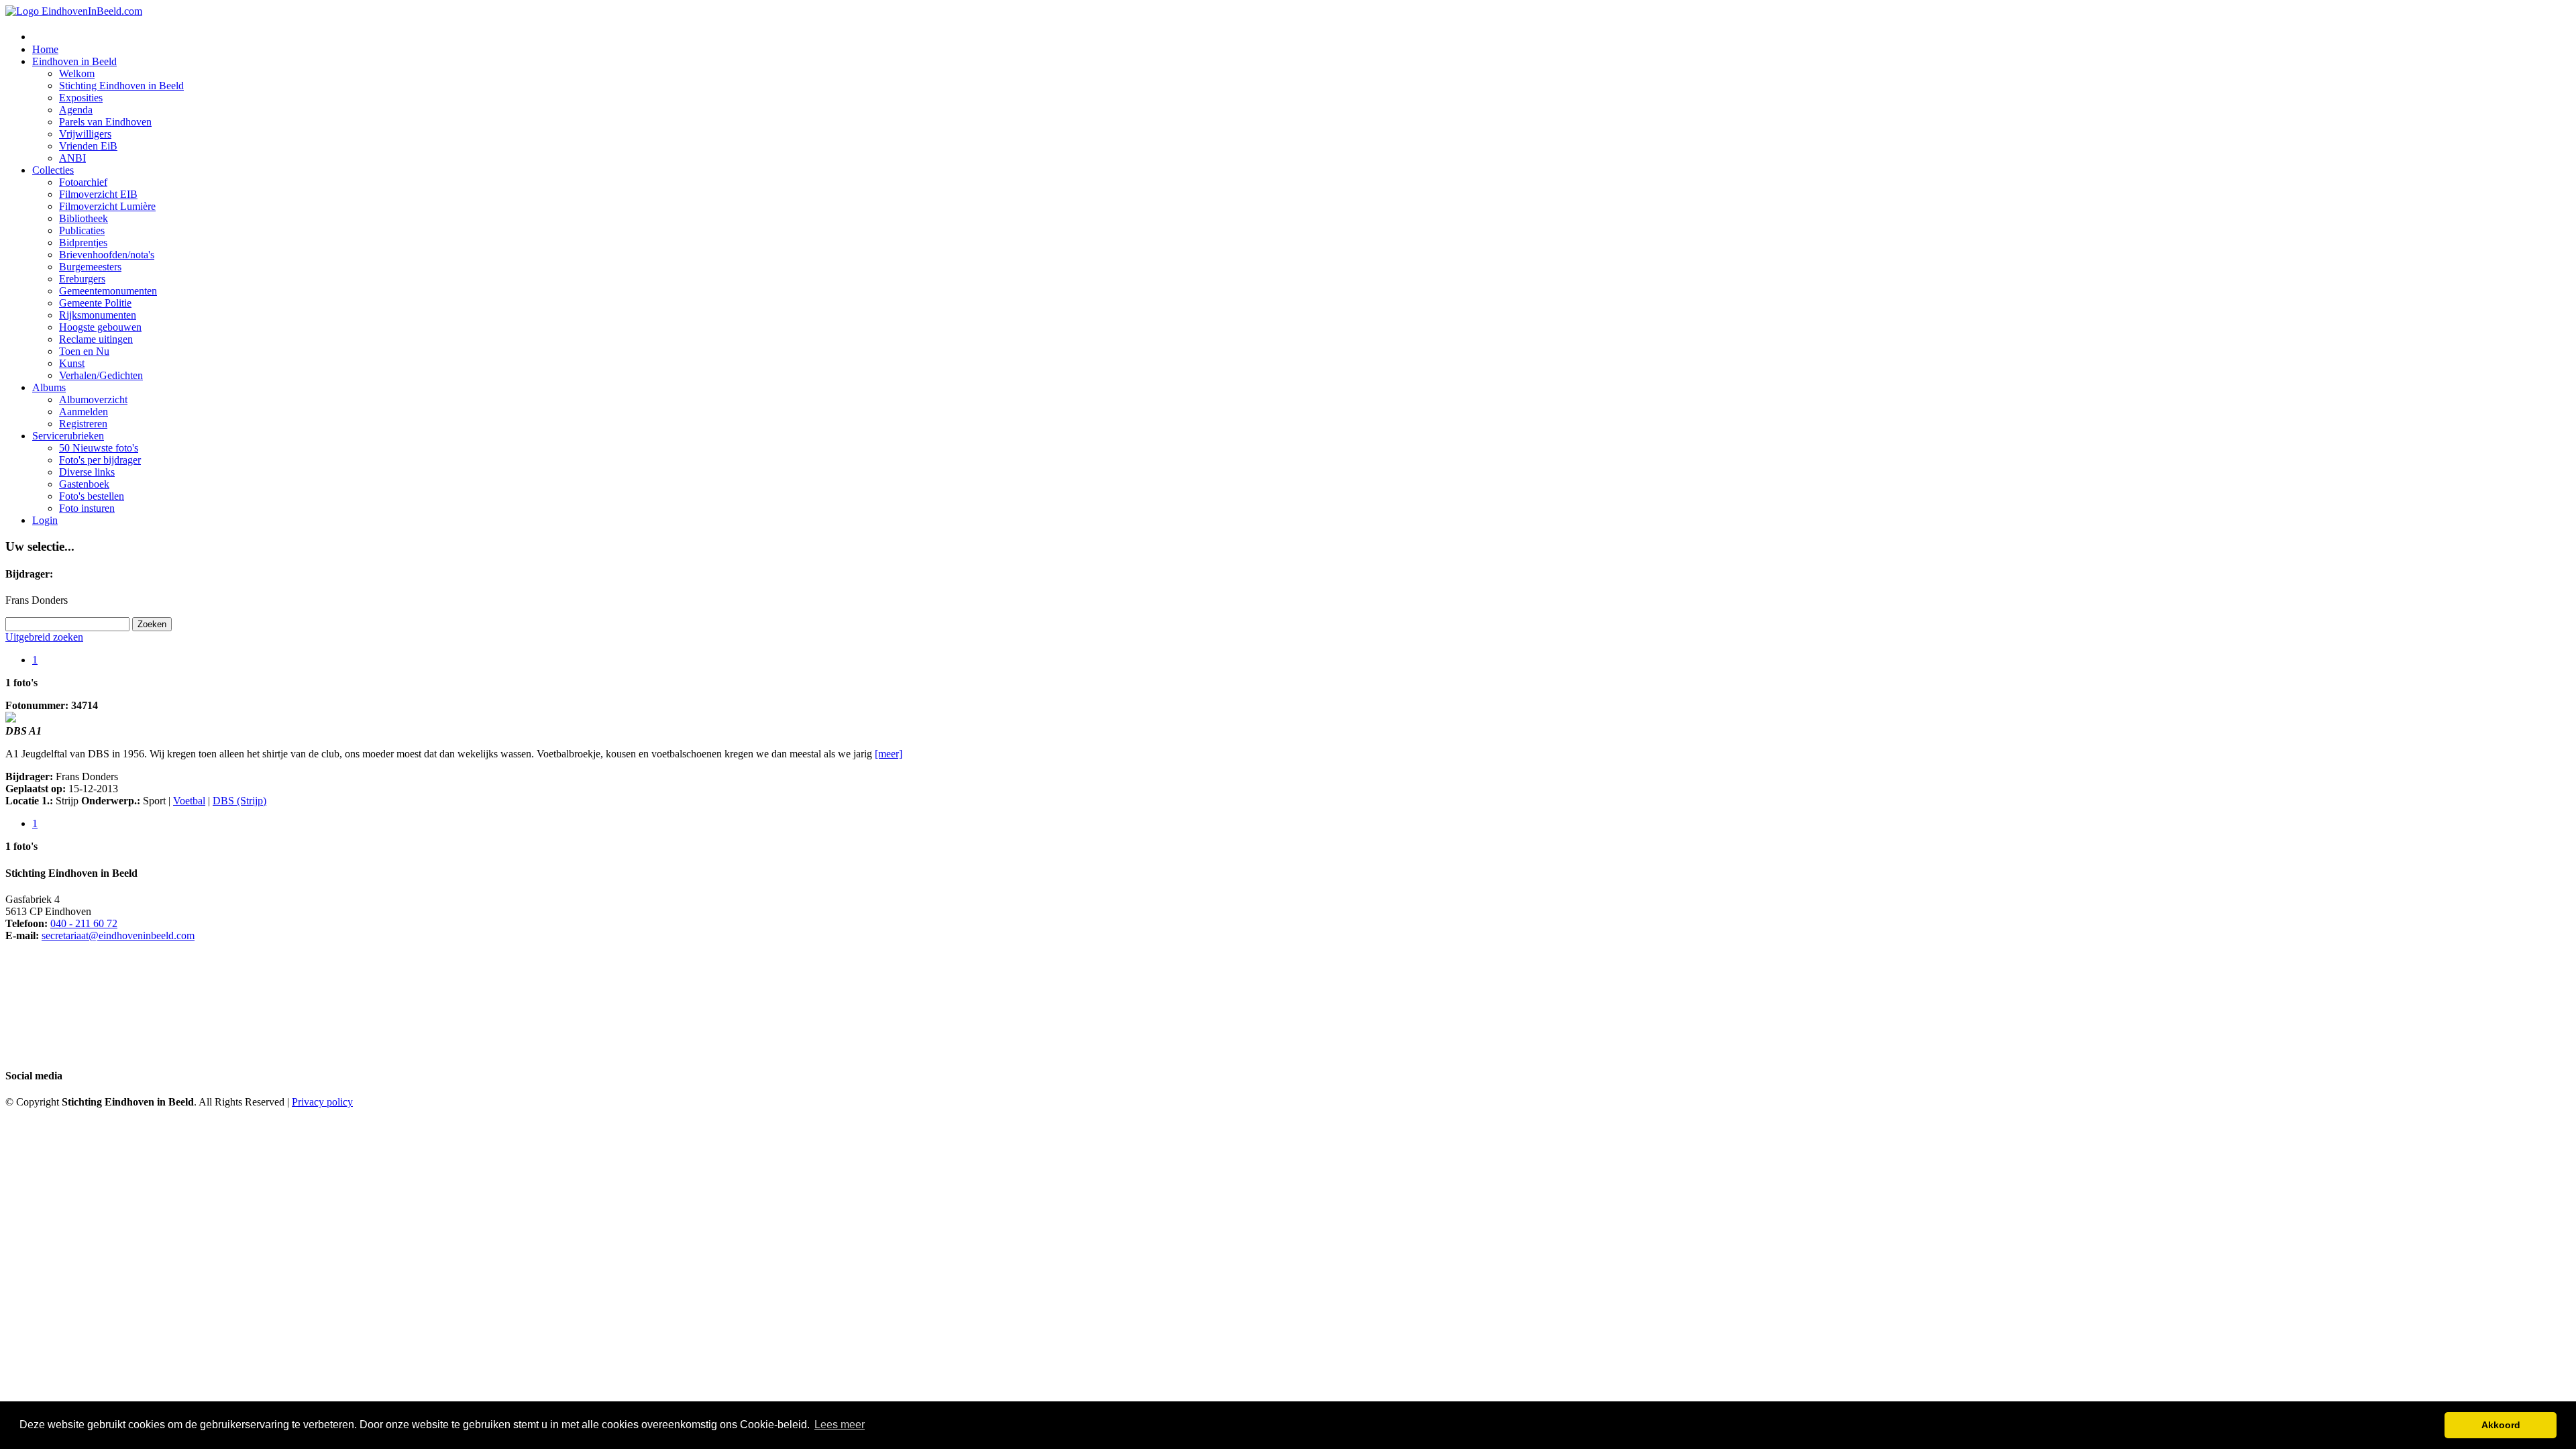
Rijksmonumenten (98, 315)
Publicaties (82, 230)
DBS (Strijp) (239, 801)
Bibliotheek (84, 218)
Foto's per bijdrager (100, 460)
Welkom (77, 73)
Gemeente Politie (95, 303)
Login (45, 520)
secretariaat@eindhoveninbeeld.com (118, 935)
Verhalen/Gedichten (101, 375)
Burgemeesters (90, 267)
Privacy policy (322, 1102)
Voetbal (189, 801)
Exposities (81, 98)
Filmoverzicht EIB (98, 194)
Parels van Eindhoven (105, 122)
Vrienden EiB (88, 146)
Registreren (83, 424)
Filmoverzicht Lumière (107, 206)
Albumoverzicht (93, 399)
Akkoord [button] (2501, 1425)
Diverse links (87, 472)
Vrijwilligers (85, 134)
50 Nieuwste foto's (99, 448)
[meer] (889, 754)
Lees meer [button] (840, 1425)
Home (45, 49)
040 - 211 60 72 (84, 923)
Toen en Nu (84, 351)
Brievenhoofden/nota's (107, 255)
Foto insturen (87, 508)
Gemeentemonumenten (108, 291)
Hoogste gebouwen (100, 327)
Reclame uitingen (96, 339)
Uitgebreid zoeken (44, 637)
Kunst (72, 363)
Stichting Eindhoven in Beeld (121, 86)
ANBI (72, 158)
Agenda (76, 110)
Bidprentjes (83, 243)
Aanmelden (84, 412)
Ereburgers (82, 279)
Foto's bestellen (92, 496)
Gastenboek (84, 484)
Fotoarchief (83, 182)
